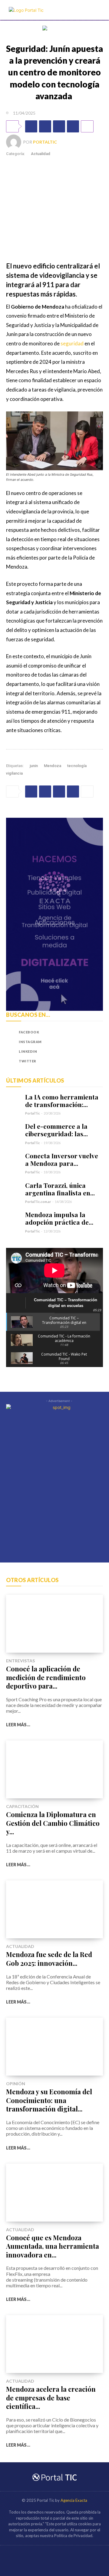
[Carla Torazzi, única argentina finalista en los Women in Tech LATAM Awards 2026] (13, 1189)
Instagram (30, 1042)
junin (34, 766)
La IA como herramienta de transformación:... (62, 1101)
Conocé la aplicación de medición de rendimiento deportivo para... (46, 1677)
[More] (87, 126)
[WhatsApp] (59, 126)
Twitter (28, 1061)
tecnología (77, 766)
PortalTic (45, 142)
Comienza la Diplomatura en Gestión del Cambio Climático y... (53, 1823)
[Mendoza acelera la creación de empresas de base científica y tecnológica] (54, 2344)
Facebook (29, 1032)
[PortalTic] (15, 142)
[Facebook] (31, 126)
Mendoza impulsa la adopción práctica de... (59, 1218)
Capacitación (22, 1807)
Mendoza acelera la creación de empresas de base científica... (51, 2398)
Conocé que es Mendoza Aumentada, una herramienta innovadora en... (53, 2246)
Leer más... (18, 1725)
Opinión (16, 2084)
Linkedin (28, 1051)
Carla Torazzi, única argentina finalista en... (60, 1189)
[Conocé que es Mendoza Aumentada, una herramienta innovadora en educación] (54, 2193)
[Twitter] (45, 126)
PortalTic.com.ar (38, 1202)
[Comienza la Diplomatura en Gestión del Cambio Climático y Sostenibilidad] (54, 1769)
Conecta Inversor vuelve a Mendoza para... (62, 1159)
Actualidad (41, 154)
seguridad (72, 343)
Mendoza (53, 766)
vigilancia (14, 773)
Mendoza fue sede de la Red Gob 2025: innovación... (49, 1959)
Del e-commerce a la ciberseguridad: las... (56, 1130)
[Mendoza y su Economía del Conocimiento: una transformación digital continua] (54, 2047)
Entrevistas (20, 1661)
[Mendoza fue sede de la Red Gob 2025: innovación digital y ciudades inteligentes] (54, 1909)
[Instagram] (11, 1042)
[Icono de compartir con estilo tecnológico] (26, 10)
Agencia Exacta (74, 2500)
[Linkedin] (73, 126)
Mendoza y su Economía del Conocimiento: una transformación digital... (49, 2100)
